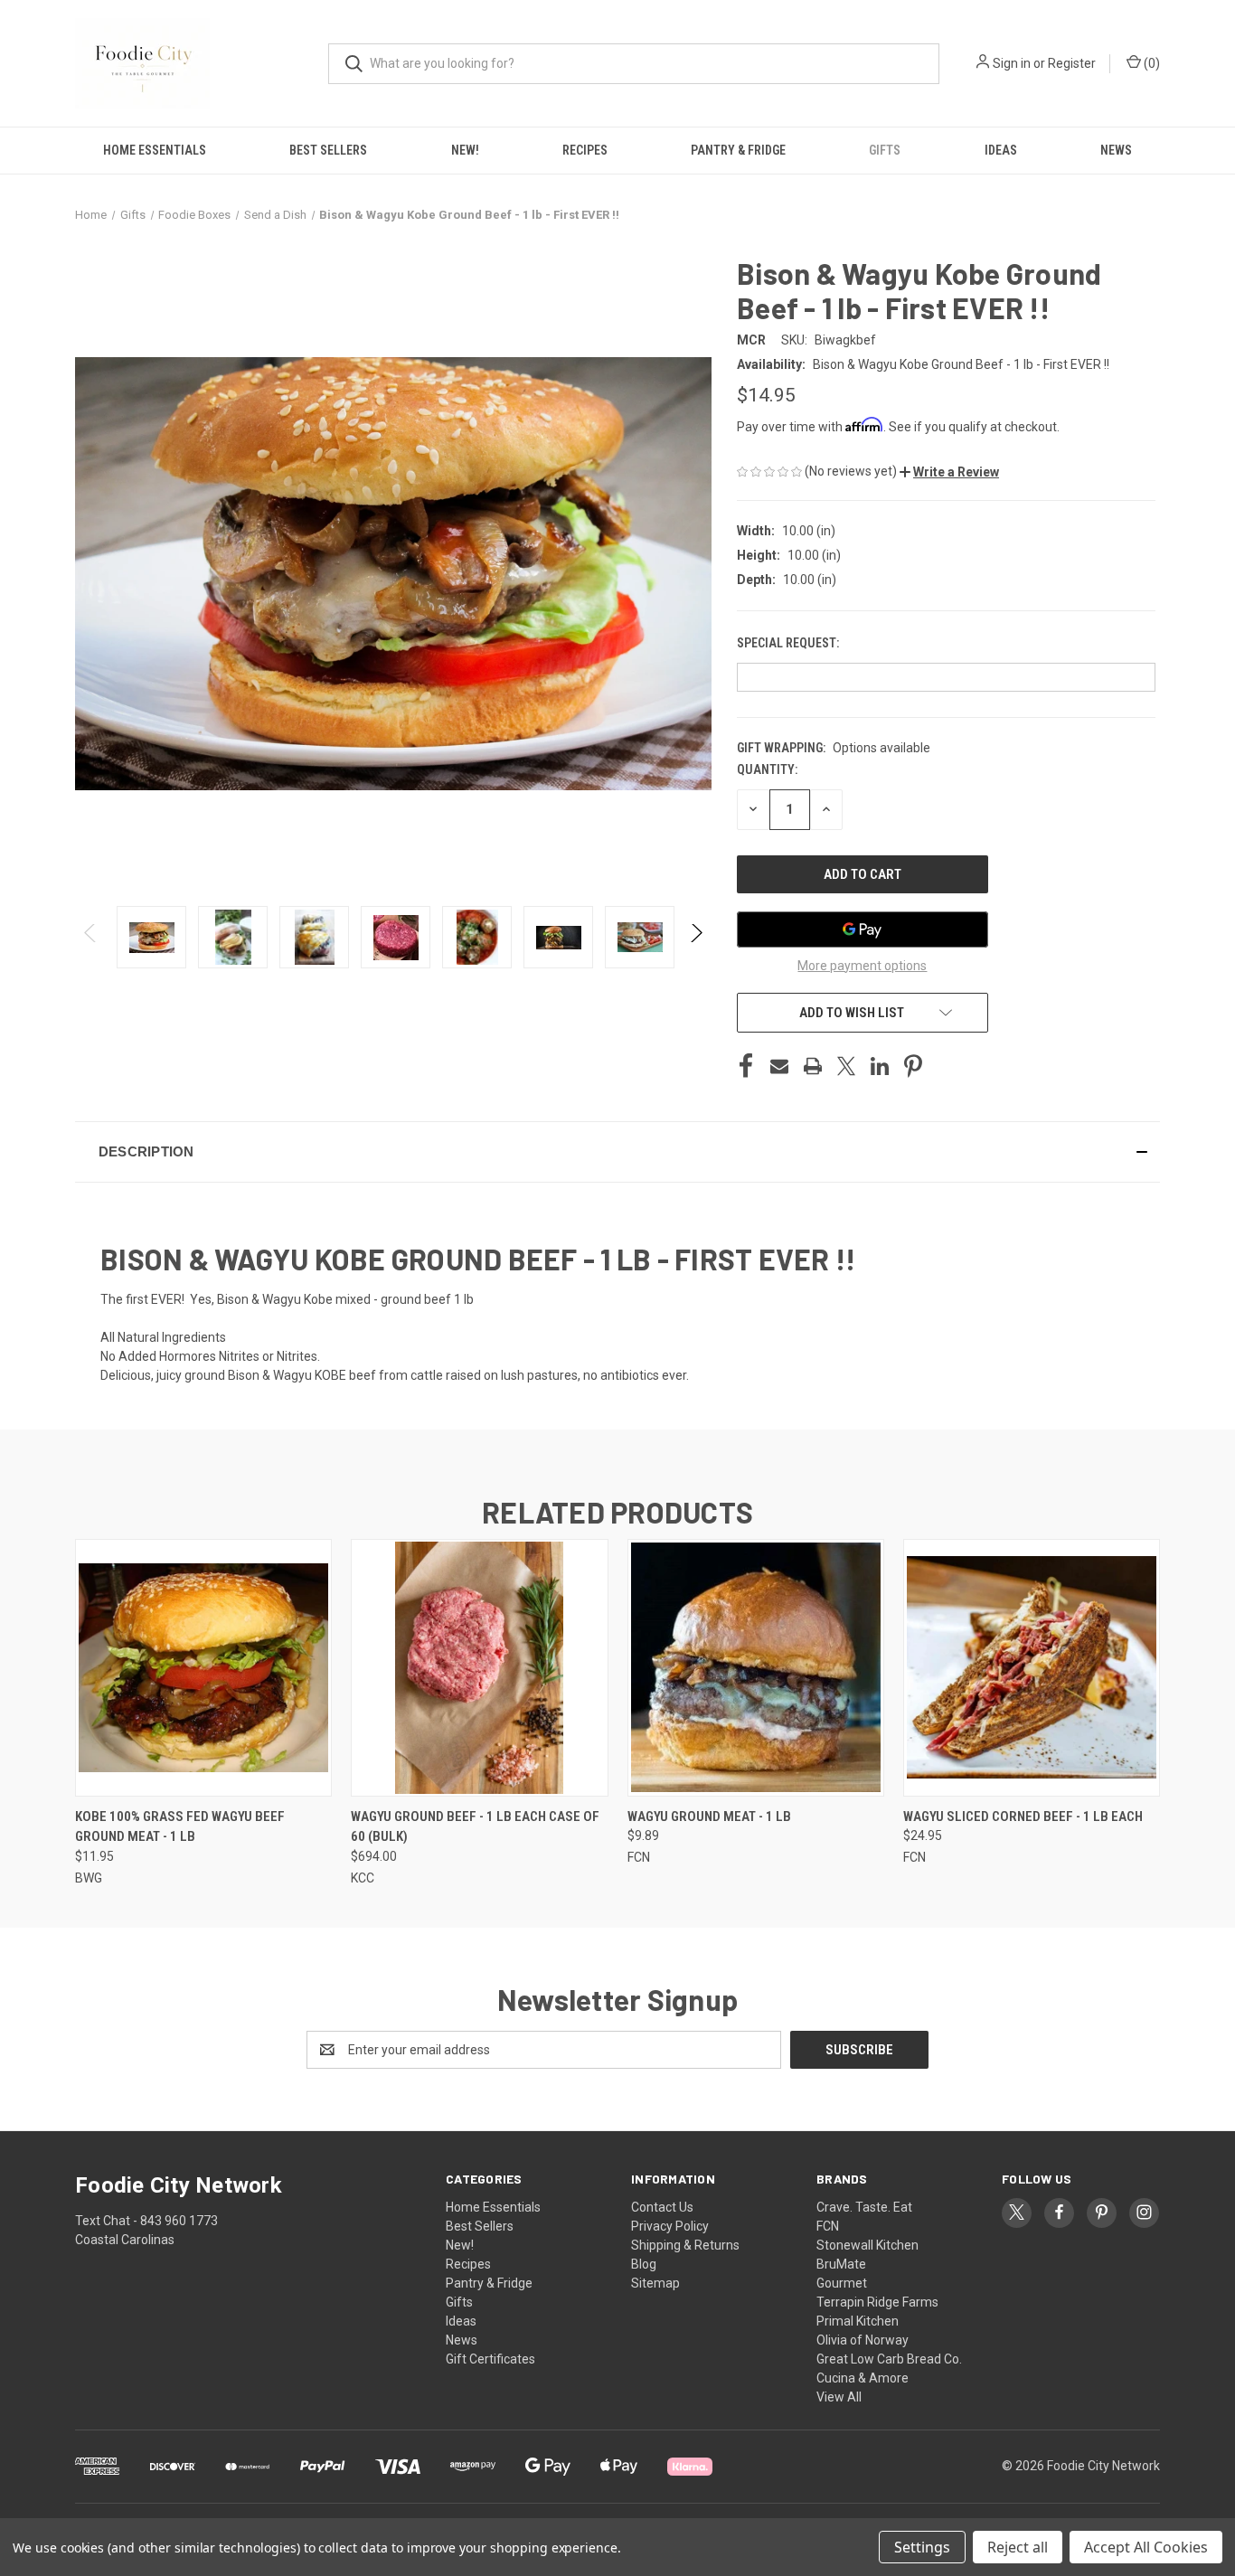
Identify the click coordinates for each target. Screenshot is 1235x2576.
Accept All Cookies (1146, 2547)
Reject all (1018, 2547)
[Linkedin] (880, 1066)
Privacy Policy (670, 2226)
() (1150, 63)
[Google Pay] (863, 929)
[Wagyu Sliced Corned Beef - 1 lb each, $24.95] (1032, 1668)
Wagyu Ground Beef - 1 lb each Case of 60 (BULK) (475, 1827)
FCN (828, 2226)
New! (465, 150)
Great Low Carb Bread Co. (889, 2359)
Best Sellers (328, 150)
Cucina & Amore (863, 2378)
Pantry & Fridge (738, 150)
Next (696, 937)
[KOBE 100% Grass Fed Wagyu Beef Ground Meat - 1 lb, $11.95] (203, 1668)
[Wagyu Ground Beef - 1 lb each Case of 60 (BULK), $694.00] (479, 1668)
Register (1072, 63)
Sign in (1012, 63)
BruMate (841, 2264)
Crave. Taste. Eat (864, 2207)
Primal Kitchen (858, 2321)
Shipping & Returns (685, 2245)
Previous (91, 937)
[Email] (779, 1066)
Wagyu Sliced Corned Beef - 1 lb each (1023, 1816)
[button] (949, 472)
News (1116, 150)
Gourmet (842, 2283)
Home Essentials (155, 150)
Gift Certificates (490, 2359)
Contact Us (662, 2207)
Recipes (585, 150)
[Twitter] (846, 1066)
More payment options (862, 966)
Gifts (885, 150)
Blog (644, 2264)
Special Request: (789, 643)
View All (839, 2397)
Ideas (1001, 150)
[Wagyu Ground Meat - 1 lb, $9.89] (756, 1668)
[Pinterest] (913, 1066)
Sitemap (655, 2283)
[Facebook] (746, 1066)
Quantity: (767, 769)
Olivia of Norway (863, 2340)
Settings (922, 2547)
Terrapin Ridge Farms (877, 2302)
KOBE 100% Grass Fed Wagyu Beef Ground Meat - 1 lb (180, 1827)
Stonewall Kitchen (867, 2245)
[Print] (813, 1066)
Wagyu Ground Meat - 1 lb (709, 1816)
